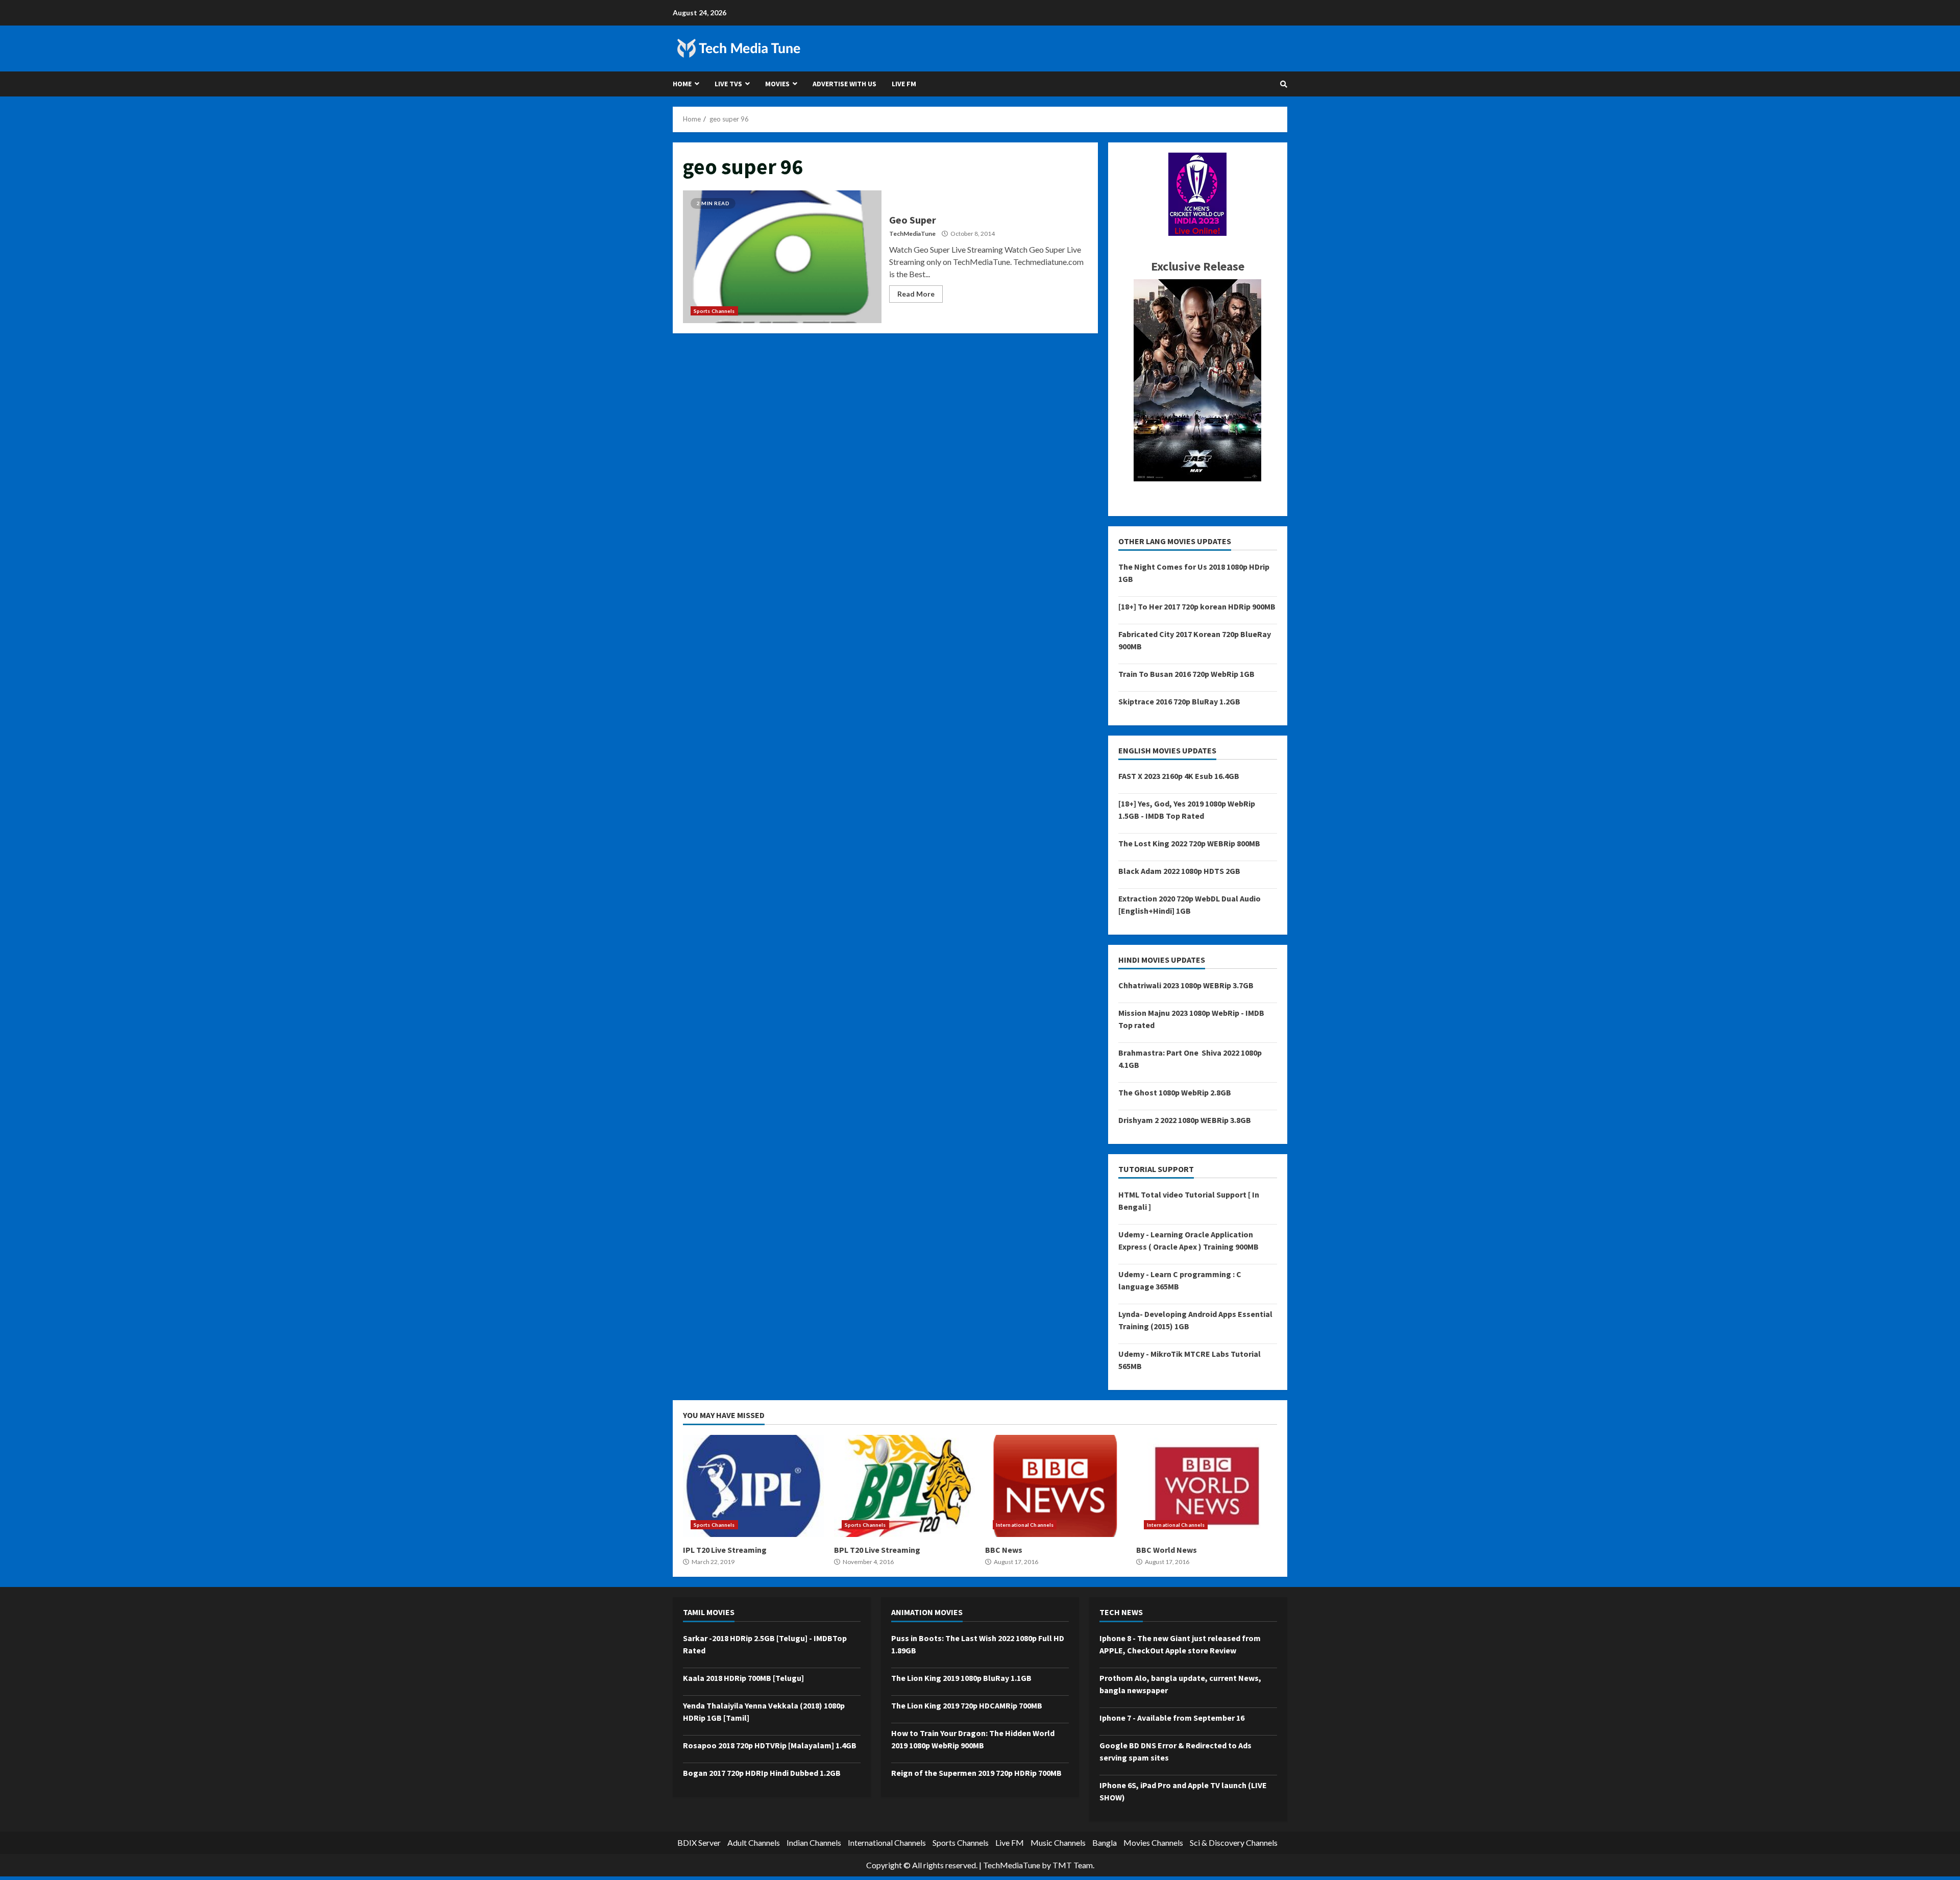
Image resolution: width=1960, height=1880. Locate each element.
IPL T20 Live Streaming (753, 1486)
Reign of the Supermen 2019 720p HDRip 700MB (976, 1773)
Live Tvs (728, 84)
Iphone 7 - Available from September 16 (1172, 1718)
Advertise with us (844, 84)
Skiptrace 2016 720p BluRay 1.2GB (1179, 701)
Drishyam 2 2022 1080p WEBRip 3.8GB (1185, 1120)
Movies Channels (1153, 1842)
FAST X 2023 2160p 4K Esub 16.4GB (1179, 776)
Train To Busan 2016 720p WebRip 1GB (1186, 674)
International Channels (1025, 1525)
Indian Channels (814, 1842)
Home (682, 84)
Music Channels (1058, 1842)
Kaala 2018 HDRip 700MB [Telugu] (743, 1678)
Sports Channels (714, 311)
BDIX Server (699, 1842)
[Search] (1284, 84)
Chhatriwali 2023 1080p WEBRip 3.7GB (1186, 985)
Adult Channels (754, 1842)
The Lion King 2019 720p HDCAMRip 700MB (967, 1705)
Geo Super (782, 257)
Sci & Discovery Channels (1234, 1842)
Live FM (904, 84)
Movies (777, 84)
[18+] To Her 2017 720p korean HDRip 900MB (1197, 606)
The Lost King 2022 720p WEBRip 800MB (1189, 843)
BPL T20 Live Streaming (904, 1486)
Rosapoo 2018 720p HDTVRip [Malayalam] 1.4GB (770, 1745)
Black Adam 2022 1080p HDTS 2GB (1179, 871)
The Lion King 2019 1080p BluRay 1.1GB (961, 1678)
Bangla (1105, 1842)
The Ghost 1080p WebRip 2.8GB (1175, 1092)
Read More (916, 294)
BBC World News (1207, 1486)
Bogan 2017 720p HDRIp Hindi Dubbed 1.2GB (762, 1773)
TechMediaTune (912, 234)
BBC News (1056, 1486)
